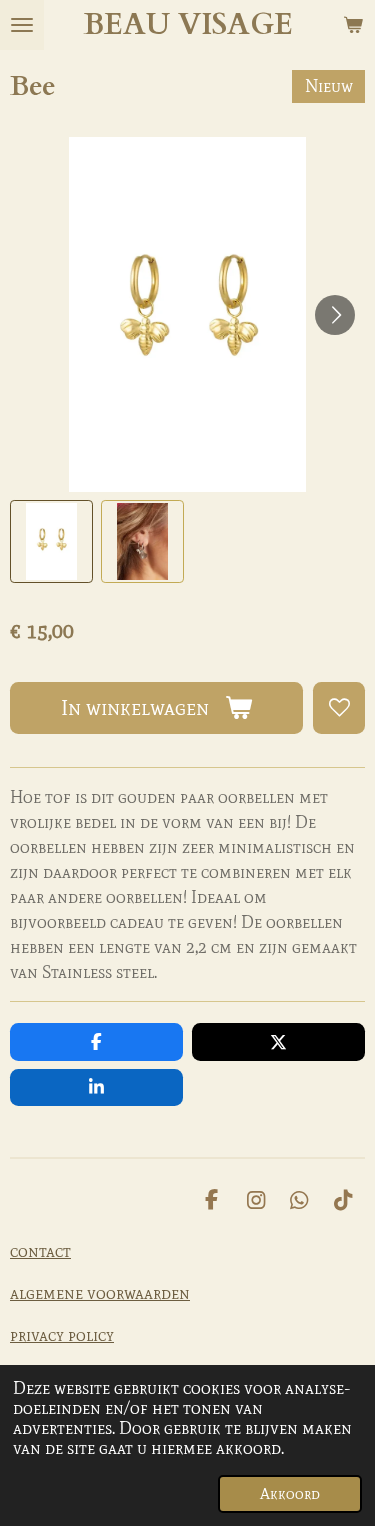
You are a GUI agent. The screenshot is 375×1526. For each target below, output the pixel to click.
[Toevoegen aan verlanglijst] (339, 708)
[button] (51, 541)
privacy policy (62, 1335)
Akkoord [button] (290, 1494)
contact (40, 1251)
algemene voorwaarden (100, 1293)
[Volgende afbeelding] (335, 315)
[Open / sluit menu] (22, 25)
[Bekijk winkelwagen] (353, 25)
